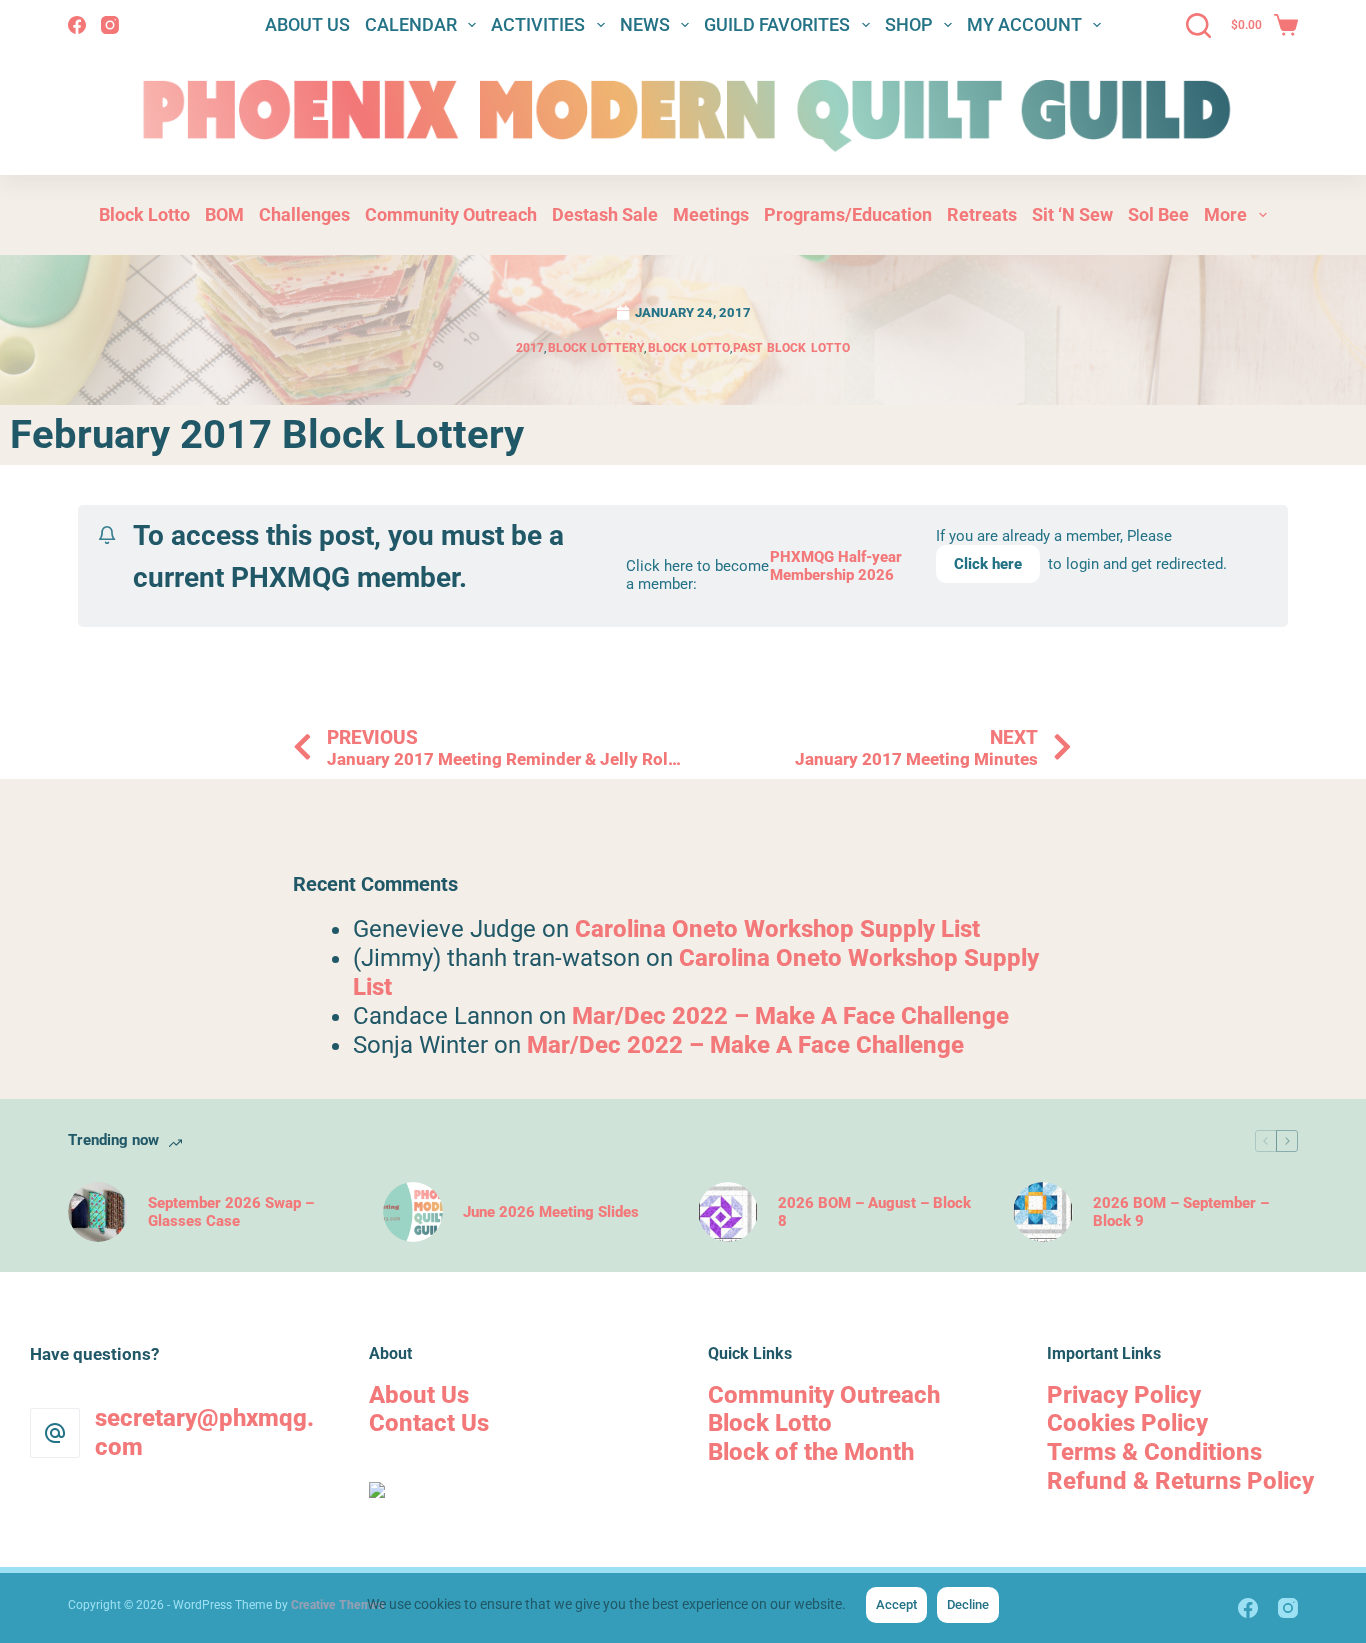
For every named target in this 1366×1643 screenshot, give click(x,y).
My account (1024, 24)
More (1225, 214)
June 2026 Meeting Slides (551, 1212)
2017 (530, 348)
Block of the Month (811, 1452)
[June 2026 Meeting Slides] (413, 1212)
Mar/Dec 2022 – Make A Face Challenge (790, 1016)
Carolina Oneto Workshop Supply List (777, 929)
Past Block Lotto (791, 348)
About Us (307, 24)
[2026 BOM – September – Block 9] (1043, 1212)
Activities (538, 24)
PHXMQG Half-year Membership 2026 (836, 566)
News (645, 24)
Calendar (411, 24)
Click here (988, 564)
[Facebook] (77, 25)
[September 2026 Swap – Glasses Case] (98, 1212)
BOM (224, 214)
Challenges (304, 214)
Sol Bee (1158, 214)
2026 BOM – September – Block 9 (1181, 1212)
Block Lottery (596, 348)
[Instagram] (110, 25)
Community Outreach (451, 214)
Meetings (711, 214)
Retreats (982, 214)
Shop (908, 24)
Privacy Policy (1124, 1395)
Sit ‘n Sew (1072, 214)
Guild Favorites (777, 24)
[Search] (1198, 25)
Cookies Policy (1127, 1423)
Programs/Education (848, 214)
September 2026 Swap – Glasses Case (231, 1212)
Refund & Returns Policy (1180, 1481)
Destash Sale (605, 214)
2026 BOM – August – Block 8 (874, 1212)
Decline (968, 1604)
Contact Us (429, 1423)
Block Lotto (144, 214)
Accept (896, 1604)
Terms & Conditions (1154, 1452)
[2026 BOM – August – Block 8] (728, 1212)
